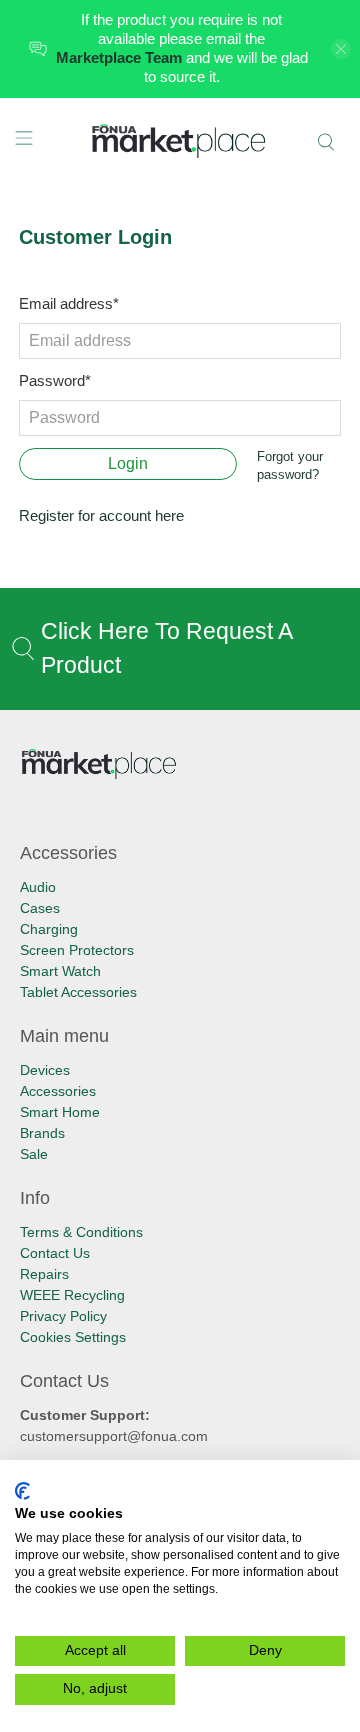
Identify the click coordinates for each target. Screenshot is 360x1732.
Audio (38, 887)
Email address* (69, 303)
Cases (40, 908)
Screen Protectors (77, 950)
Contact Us (55, 1253)
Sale (34, 1154)
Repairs (44, 1274)
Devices (45, 1070)
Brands (42, 1133)
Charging (49, 929)
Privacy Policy (63, 1316)
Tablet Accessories (78, 992)
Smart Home (60, 1112)
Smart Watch (60, 971)
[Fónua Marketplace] (180, 142)
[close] (341, 49)
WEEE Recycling (72, 1295)
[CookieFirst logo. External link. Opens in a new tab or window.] (22, 1491)
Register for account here (101, 515)
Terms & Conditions (81, 1232)
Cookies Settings (73, 1337)
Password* (55, 380)
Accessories (58, 1091)
